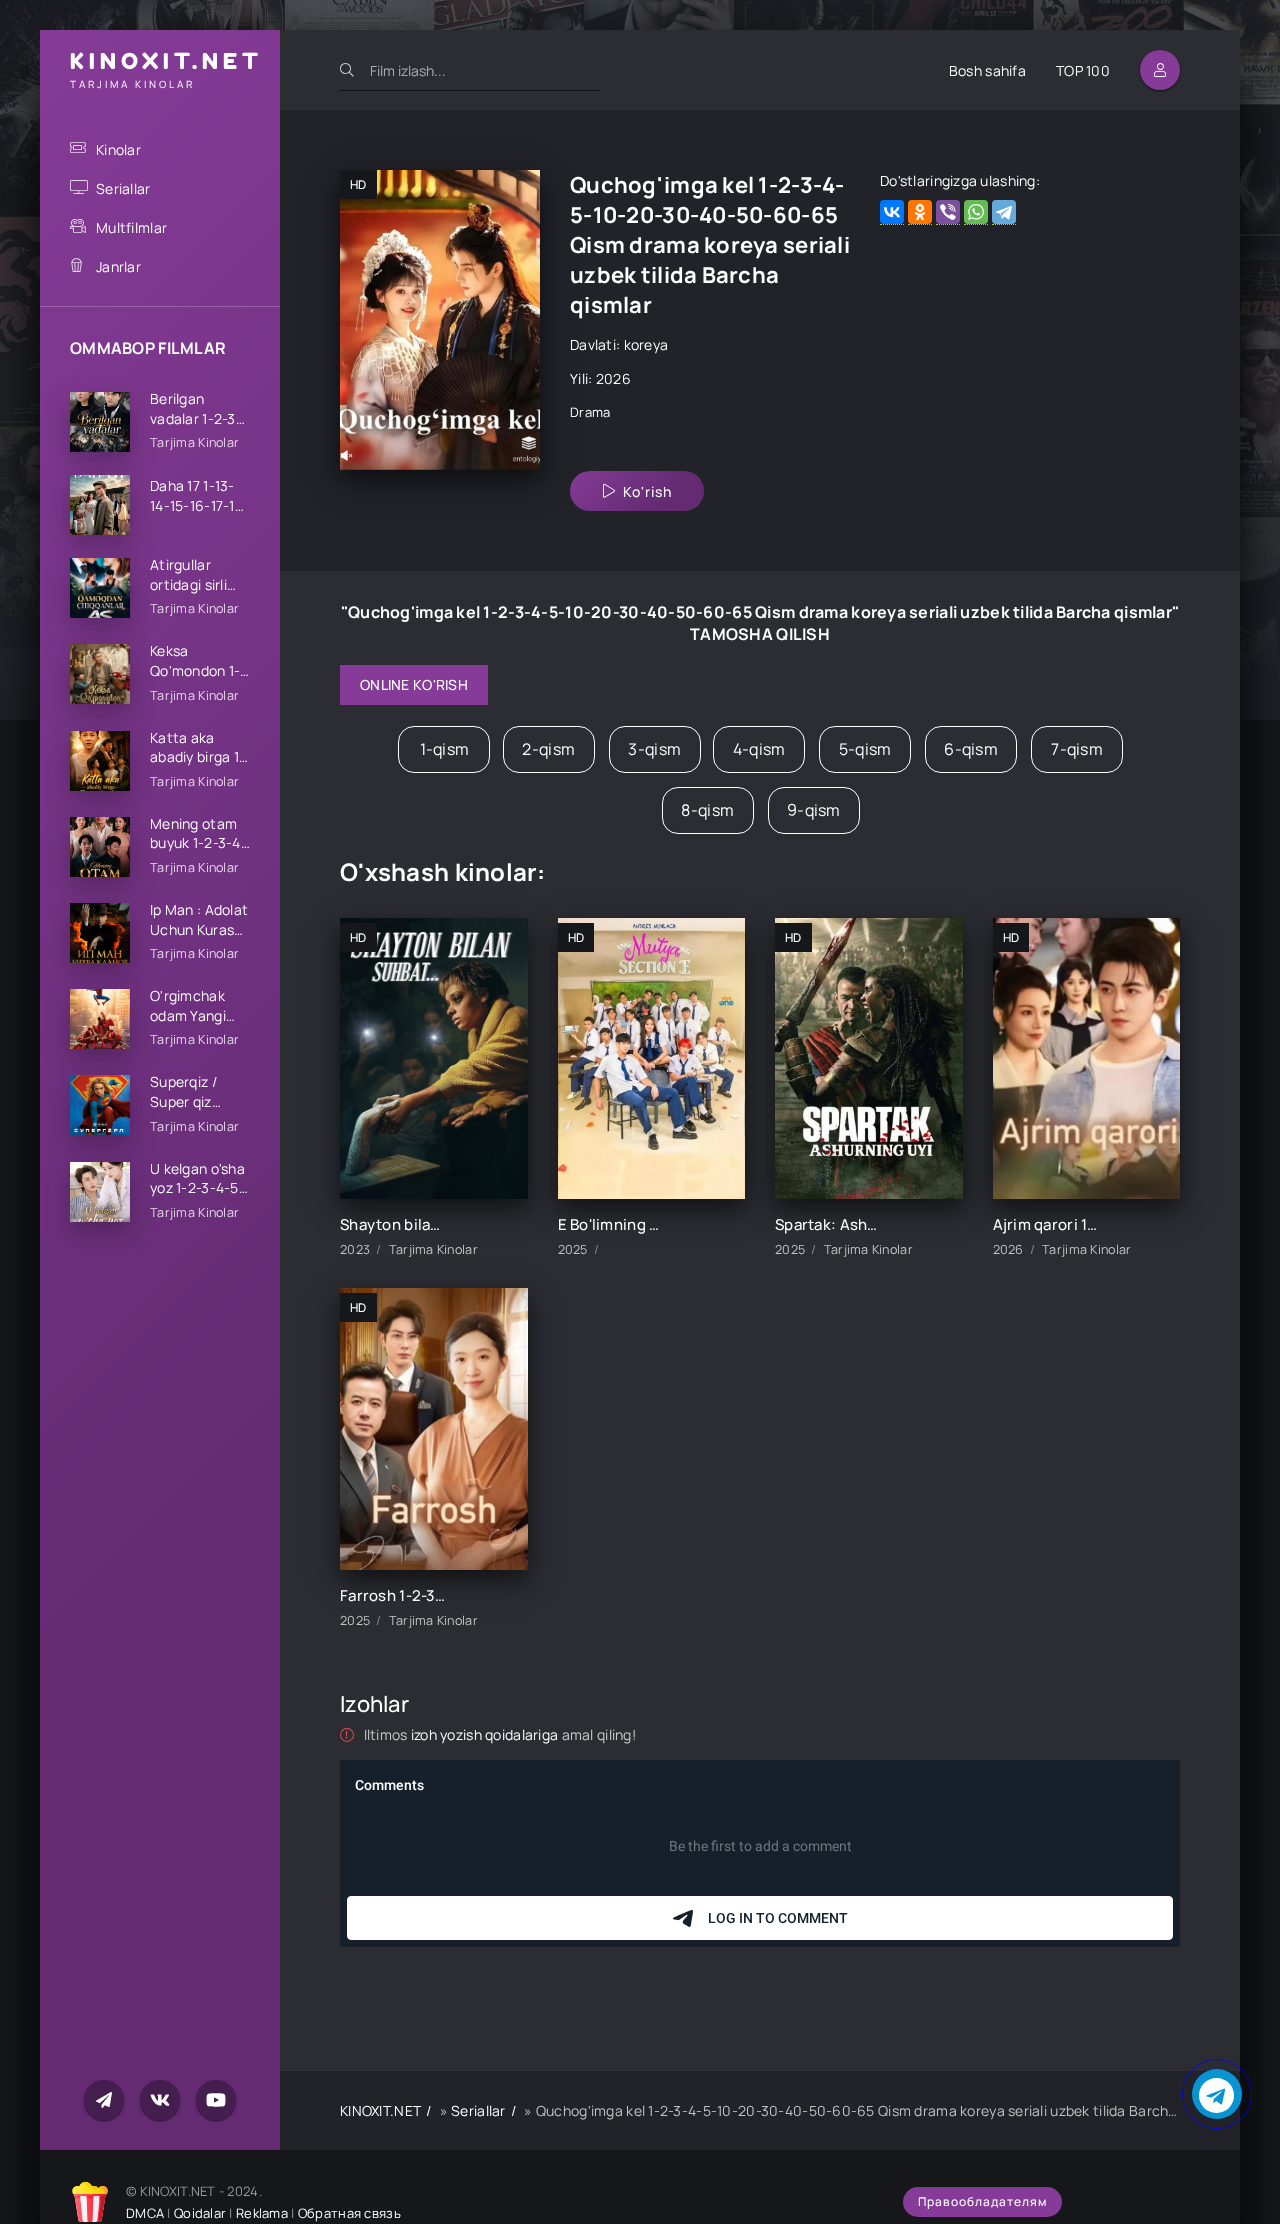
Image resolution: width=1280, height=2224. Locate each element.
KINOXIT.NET (380, 2110)
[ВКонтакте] (892, 212)
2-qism (548, 749)
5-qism (865, 749)
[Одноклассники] (920, 212)
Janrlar (118, 266)
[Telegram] (1004, 212)
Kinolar (118, 149)
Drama (590, 412)
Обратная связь (349, 2213)
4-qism (759, 749)
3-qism (654, 749)
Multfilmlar (131, 227)
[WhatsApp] (976, 212)
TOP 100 (1083, 70)
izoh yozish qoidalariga (486, 1734)
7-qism (1077, 749)
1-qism (445, 749)
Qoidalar (200, 2213)
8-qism (707, 810)
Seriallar (123, 188)
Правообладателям (982, 2201)
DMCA (145, 2213)
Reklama (262, 2213)
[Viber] (948, 212)
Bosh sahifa (987, 70)
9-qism (814, 810)
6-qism (971, 749)
